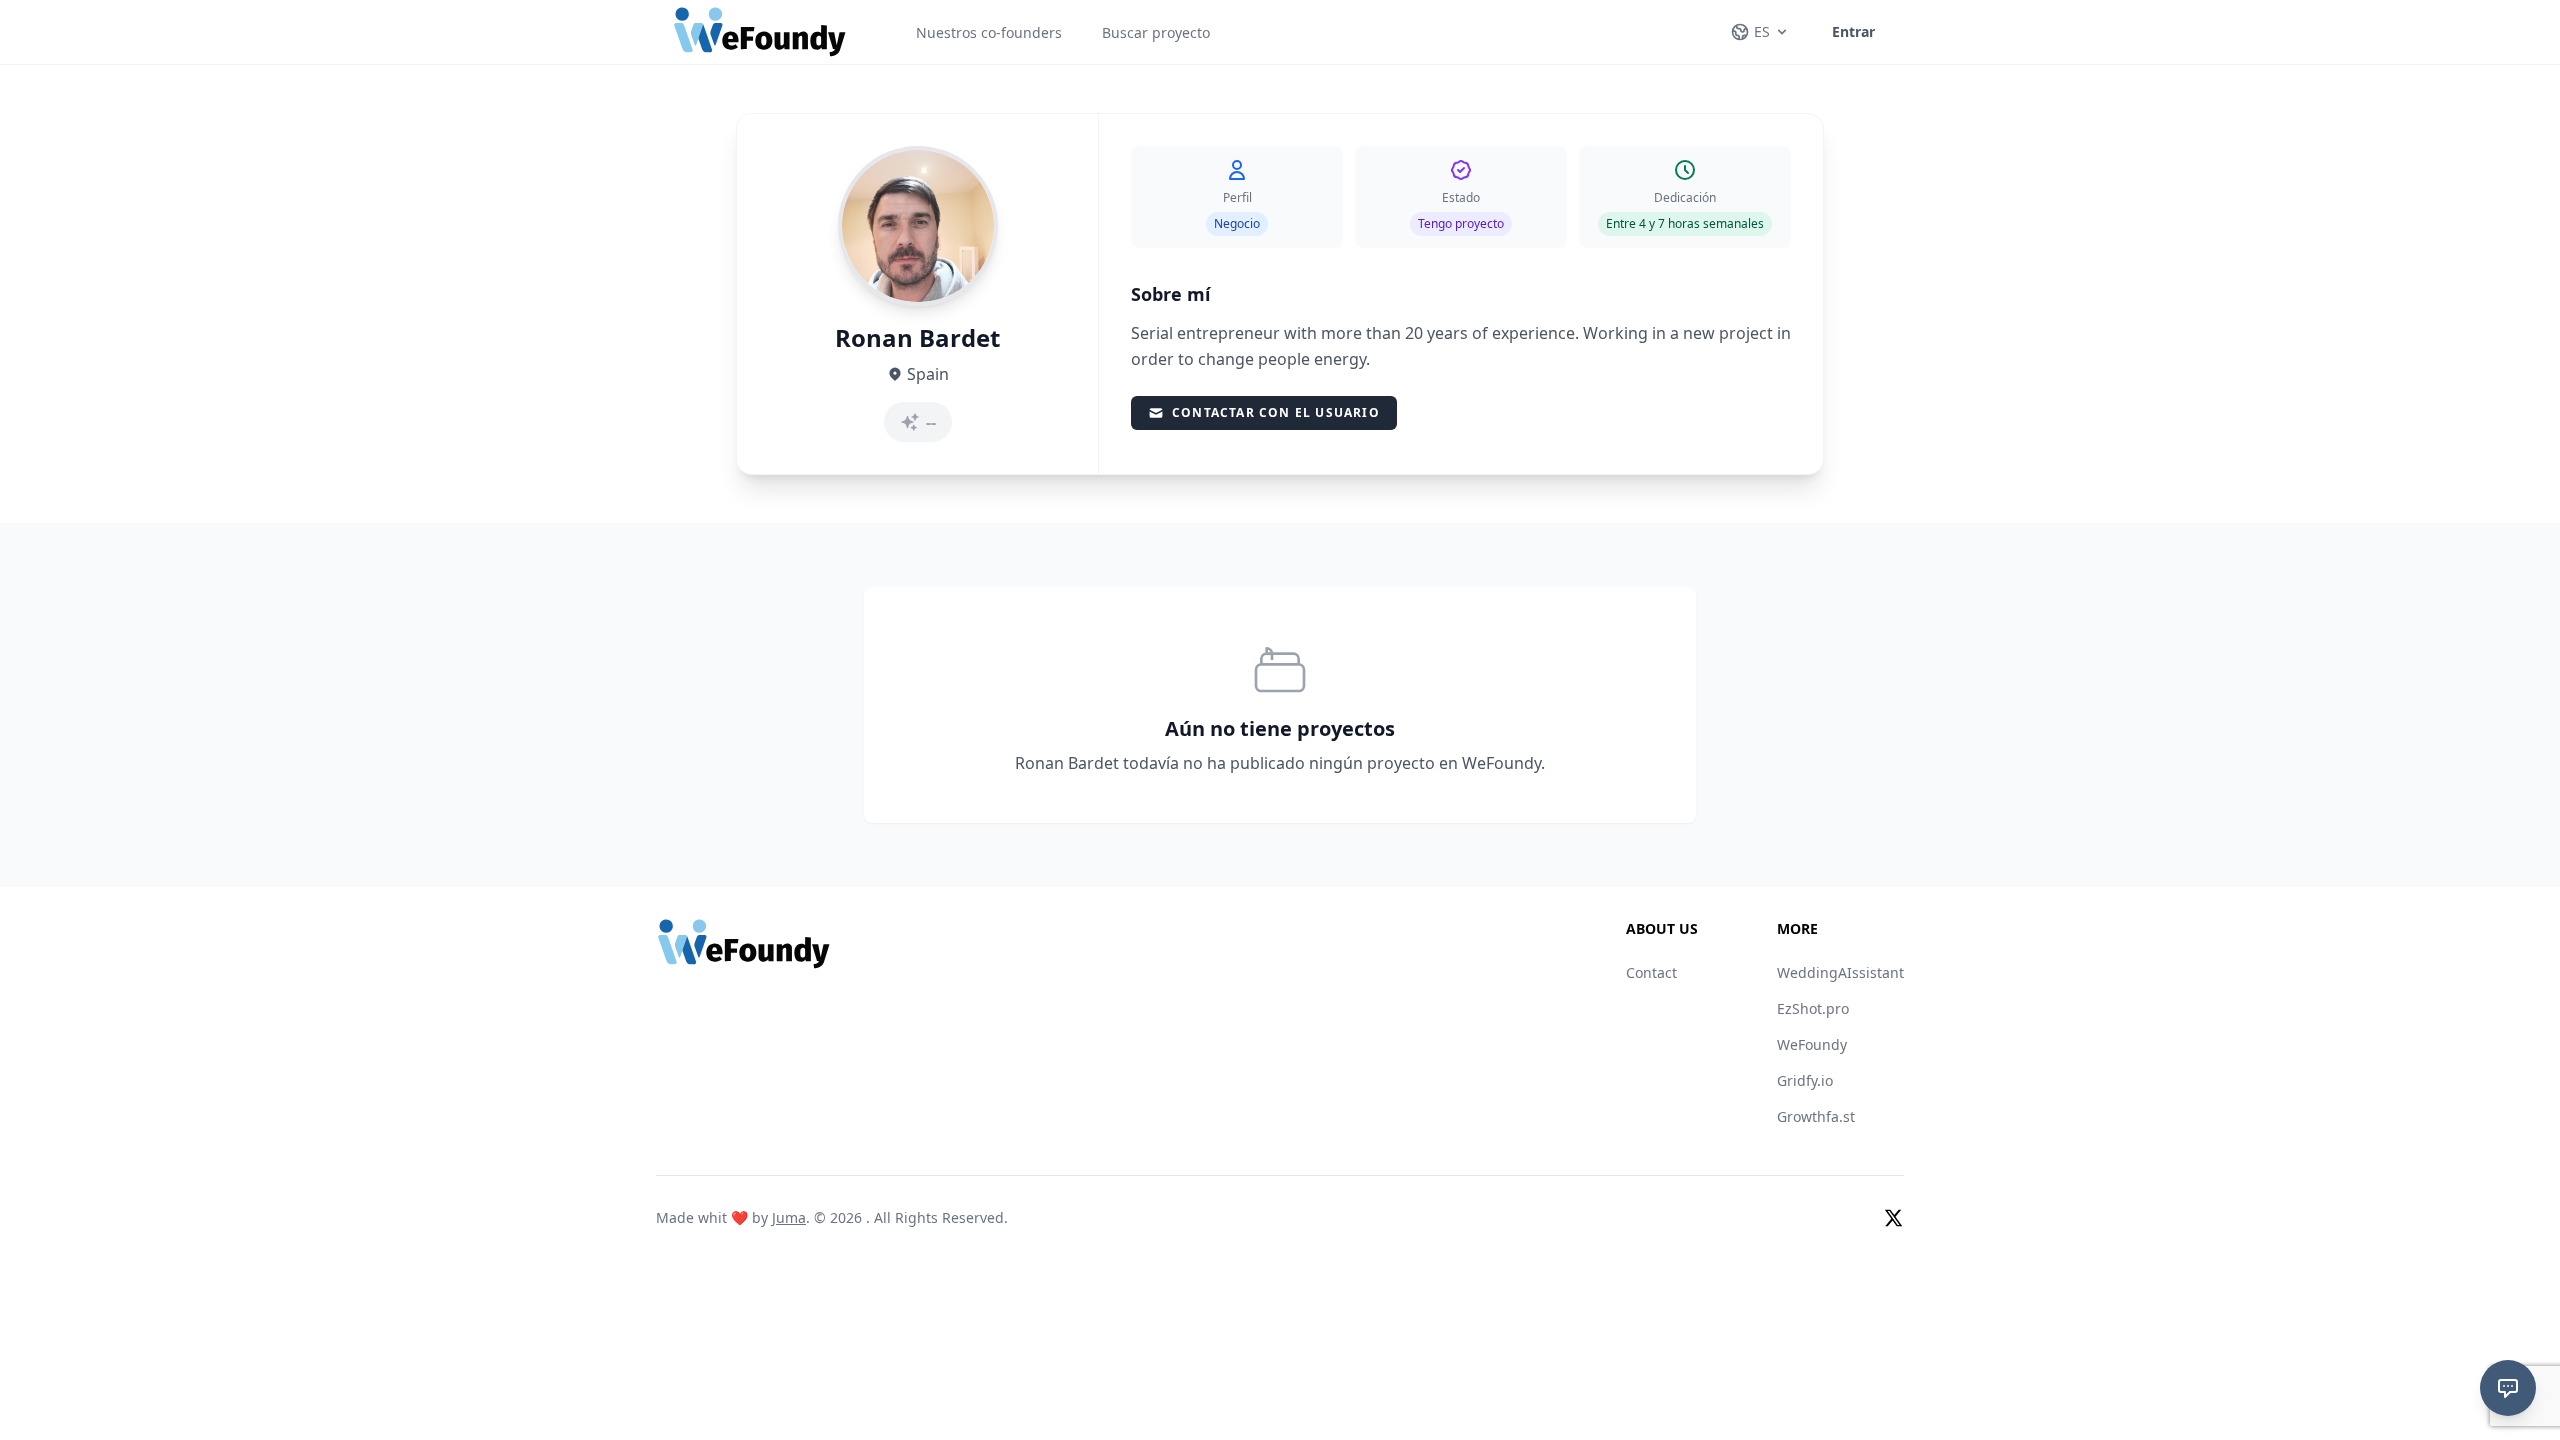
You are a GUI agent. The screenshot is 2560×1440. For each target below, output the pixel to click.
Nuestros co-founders (989, 32)
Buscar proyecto (1156, 32)
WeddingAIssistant (1840, 972)
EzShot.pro (1813, 1008)
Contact (1651, 972)
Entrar (1853, 31)
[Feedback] (2508, 1388)
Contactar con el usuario (1276, 412)
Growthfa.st (1816, 1116)
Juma (789, 1217)
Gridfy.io (1805, 1080)
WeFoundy (1812, 1044)
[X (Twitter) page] (1894, 1218)
